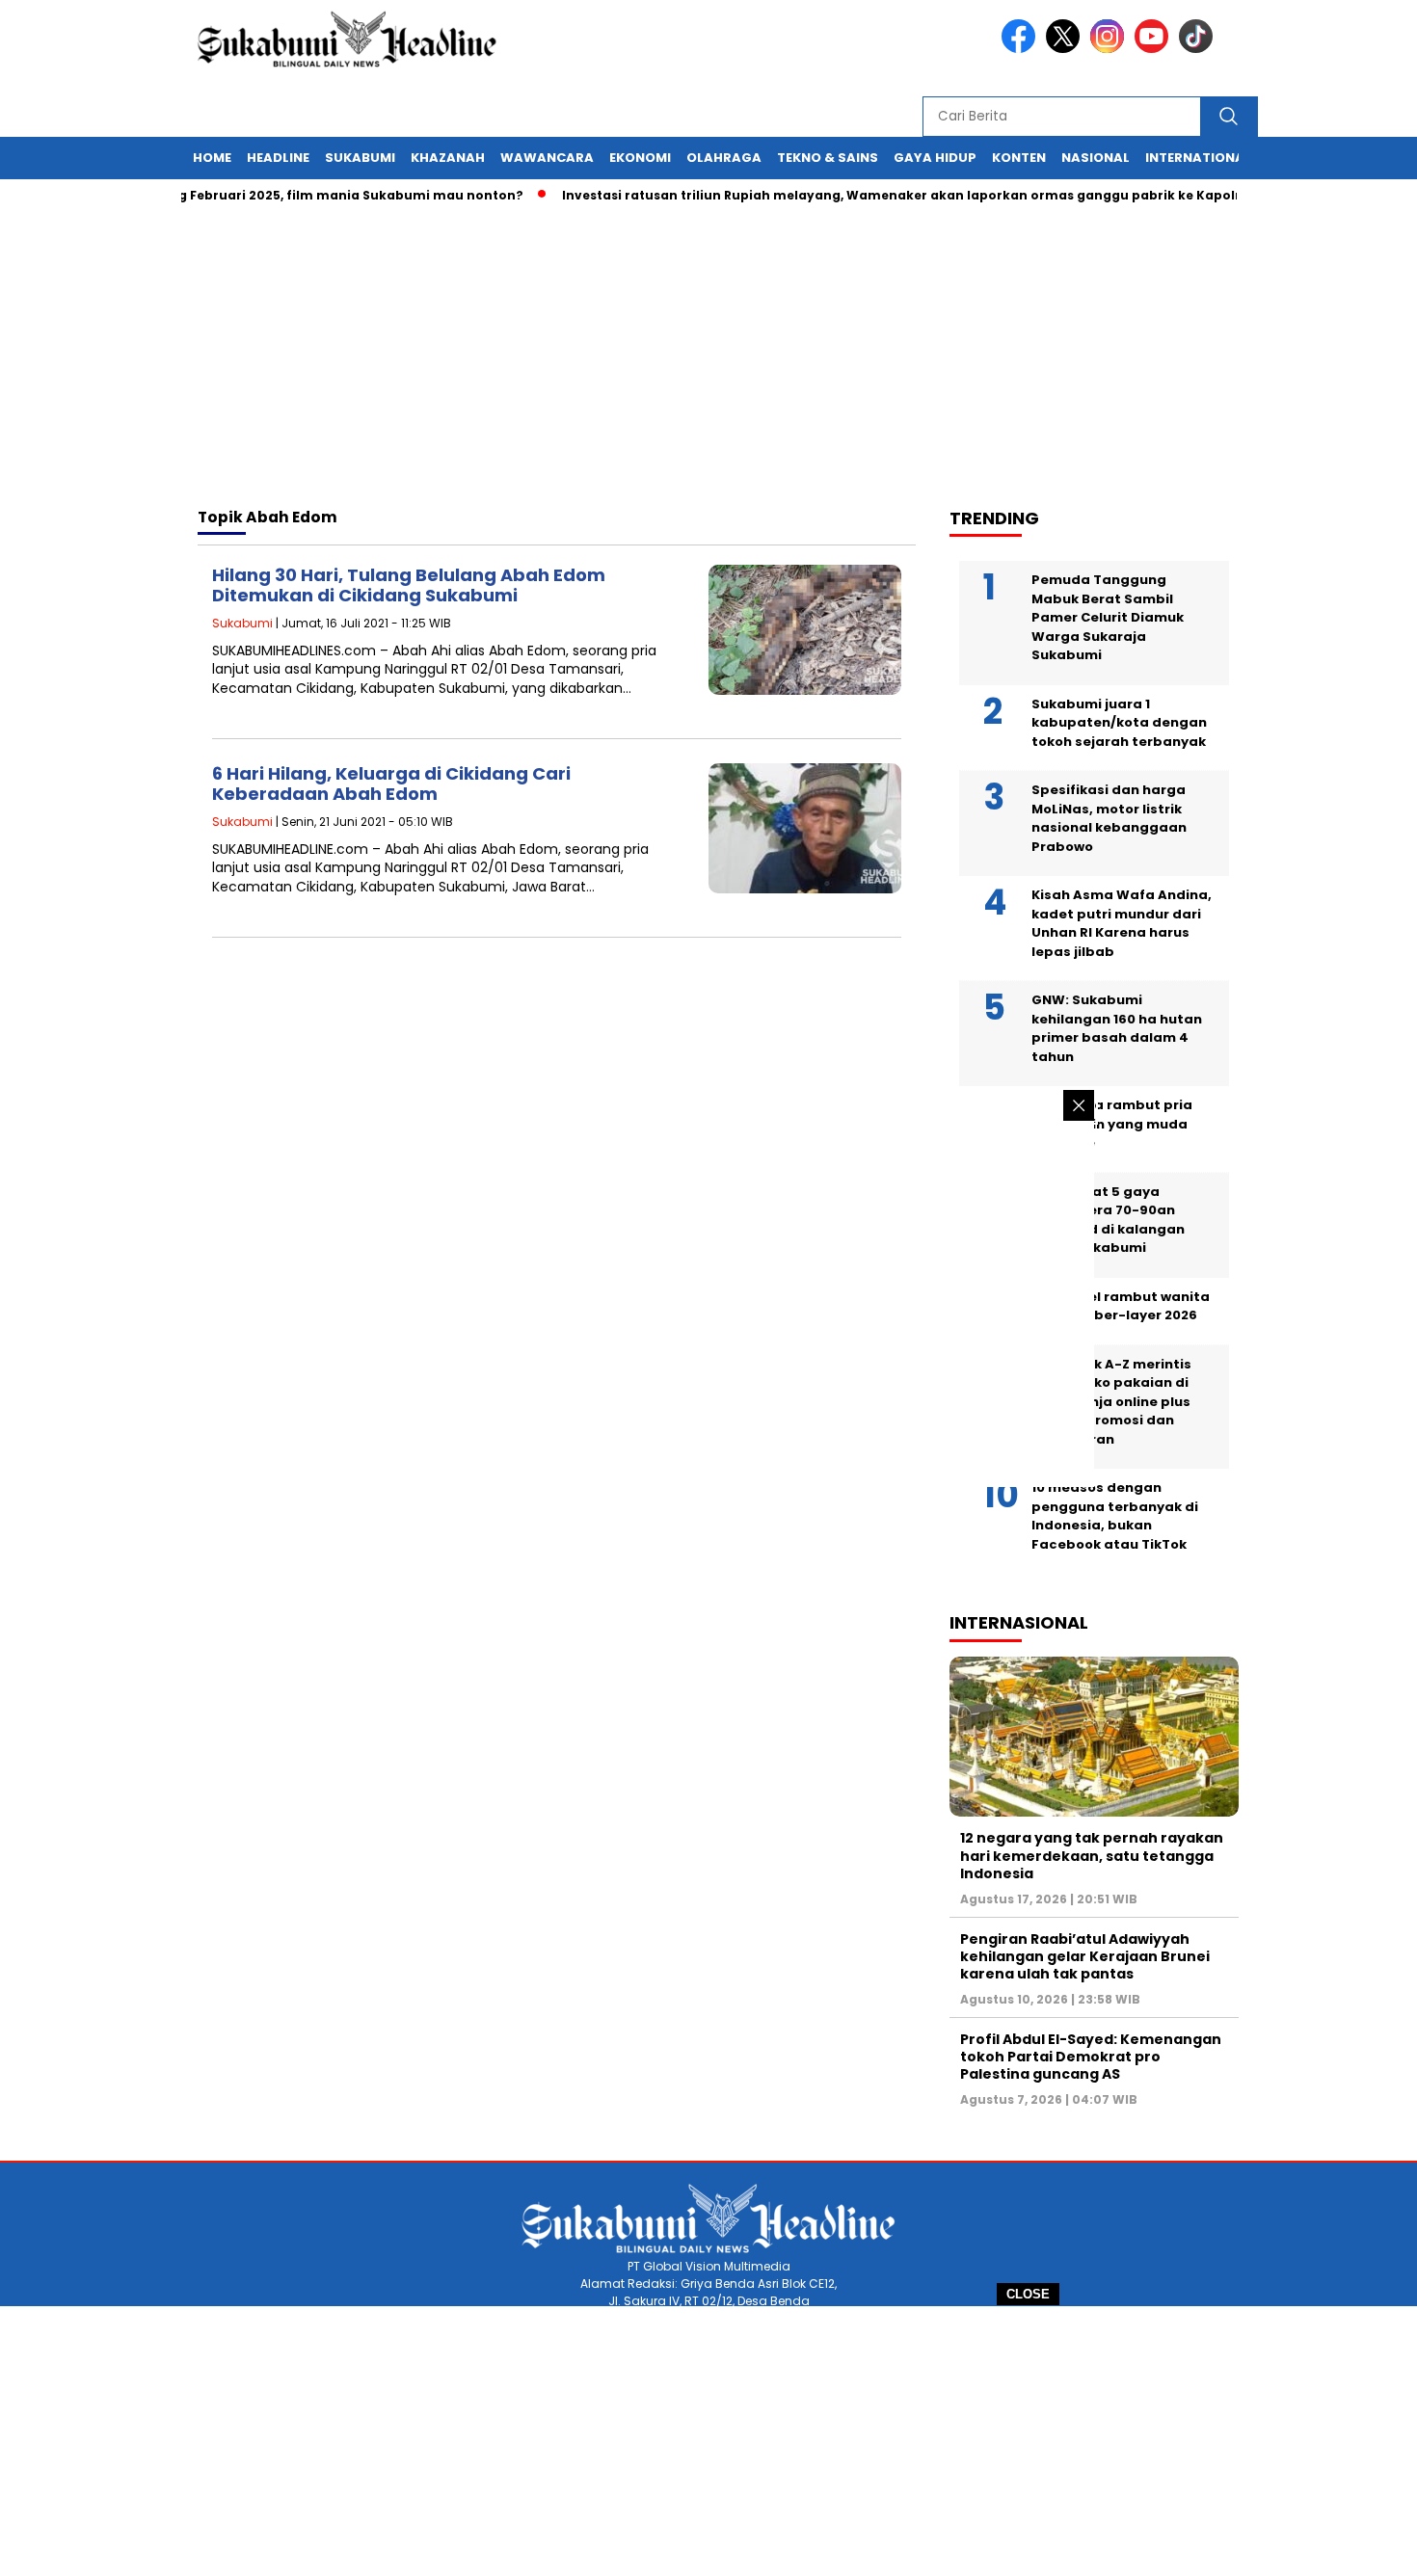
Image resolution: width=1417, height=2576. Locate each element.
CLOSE (1028, 2294)
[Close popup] (1079, 1105)
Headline (278, 158)
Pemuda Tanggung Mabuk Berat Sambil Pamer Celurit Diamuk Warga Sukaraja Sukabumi (1108, 617)
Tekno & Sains (828, 158)
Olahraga (724, 158)
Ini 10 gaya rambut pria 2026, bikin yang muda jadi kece (1112, 1124)
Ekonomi (640, 158)
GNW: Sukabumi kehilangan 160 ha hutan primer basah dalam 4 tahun (1117, 1028)
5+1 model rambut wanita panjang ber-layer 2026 (1121, 1306)
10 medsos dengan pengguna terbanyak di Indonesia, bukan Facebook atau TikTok (1115, 1516)
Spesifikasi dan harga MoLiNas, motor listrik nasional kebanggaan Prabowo (1109, 818)
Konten (1019, 158)
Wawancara (547, 158)
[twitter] (1066, 49)
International (1198, 158)
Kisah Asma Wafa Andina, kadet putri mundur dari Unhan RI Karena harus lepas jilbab (1122, 923)
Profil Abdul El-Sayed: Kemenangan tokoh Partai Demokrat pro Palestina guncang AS (1091, 2057)
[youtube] (1155, 49)
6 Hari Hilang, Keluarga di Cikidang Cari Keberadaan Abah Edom (391, 784)
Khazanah (448, 158)
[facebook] (1022, 49)
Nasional (1096, 158)
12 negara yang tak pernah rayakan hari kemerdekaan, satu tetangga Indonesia (1092, 1855)
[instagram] (1110, 49)
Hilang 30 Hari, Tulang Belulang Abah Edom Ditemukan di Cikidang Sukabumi (409, 585)
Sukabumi (360, 158)
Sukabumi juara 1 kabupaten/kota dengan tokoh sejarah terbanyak (1119, 723)
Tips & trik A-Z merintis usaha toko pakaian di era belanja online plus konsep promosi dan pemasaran (1111, 1402)
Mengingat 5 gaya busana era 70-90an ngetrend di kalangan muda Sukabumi (1108, 1220)
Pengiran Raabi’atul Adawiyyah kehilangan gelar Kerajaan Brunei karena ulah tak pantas (1085, 1956)
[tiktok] (1199, 49)
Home (212, 158)
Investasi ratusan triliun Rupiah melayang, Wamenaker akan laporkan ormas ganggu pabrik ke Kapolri (867, 195)
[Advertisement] (708, 2441)
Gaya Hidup (935, 158)
